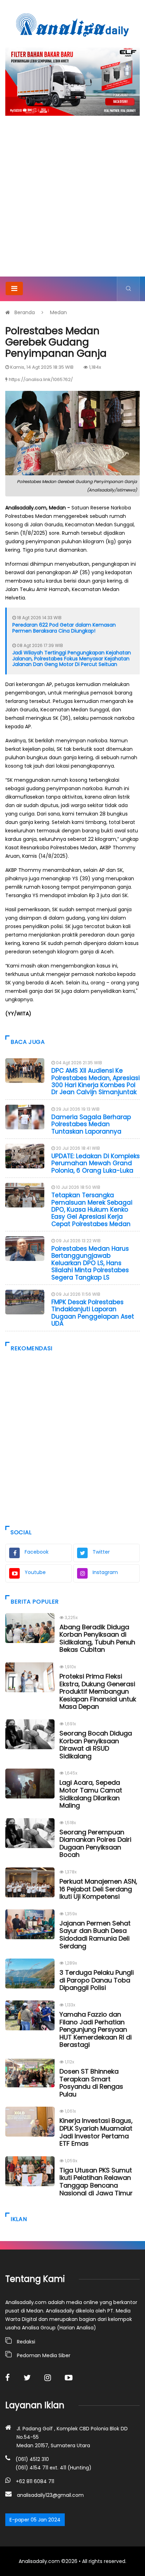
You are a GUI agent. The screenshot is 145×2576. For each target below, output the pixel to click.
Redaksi (26, 2342)
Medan (58, 312)
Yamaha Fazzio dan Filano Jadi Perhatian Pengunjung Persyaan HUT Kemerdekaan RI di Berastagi (96, 2029)
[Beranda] (72, 25)
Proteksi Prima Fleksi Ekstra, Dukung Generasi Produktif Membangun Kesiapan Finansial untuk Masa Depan (98, 1691)
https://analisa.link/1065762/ (41, 379)
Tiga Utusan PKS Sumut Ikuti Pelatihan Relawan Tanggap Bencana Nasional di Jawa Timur (96, 2182)
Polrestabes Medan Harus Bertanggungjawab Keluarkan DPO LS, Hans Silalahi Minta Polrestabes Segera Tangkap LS (90, 1263)
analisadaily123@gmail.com (50, 2495)
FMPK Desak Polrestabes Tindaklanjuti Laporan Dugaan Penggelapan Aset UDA (93, 1313)
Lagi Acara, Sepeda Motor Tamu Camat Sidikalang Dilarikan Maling (91, 1794)
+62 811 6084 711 (35, 2481)
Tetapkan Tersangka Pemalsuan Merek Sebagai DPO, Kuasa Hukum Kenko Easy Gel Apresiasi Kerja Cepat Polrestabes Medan (92, 1210)
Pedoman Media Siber (44, 2355)
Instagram (105, 1572)
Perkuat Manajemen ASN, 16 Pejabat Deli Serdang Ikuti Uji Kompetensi (98, 1889)
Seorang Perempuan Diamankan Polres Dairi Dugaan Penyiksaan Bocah (95, 1844)
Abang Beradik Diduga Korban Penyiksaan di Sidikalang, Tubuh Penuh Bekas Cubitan (97, 1638)
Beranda (25, 312)
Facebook (37, 1552)
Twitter (101, 1552)
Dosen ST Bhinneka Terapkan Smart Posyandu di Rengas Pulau (91, 2083)
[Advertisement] (72, 201)
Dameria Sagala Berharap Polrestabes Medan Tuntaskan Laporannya (91, 1124)
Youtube (35, 1572)
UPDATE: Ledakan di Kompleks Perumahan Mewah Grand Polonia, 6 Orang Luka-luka (96, 1163)
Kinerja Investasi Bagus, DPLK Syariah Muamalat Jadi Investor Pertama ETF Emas (96, 2132)
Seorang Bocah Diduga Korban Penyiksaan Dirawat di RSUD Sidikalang (96, 1745)
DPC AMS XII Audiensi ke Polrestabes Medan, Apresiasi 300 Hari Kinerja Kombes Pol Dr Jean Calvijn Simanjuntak (96, 1081)
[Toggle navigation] (14, 288)
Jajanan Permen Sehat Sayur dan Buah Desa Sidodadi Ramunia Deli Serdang (95, 1935)
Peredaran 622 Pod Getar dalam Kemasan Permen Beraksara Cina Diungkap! (64, 628)
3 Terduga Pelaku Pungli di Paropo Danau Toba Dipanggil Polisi (97, 1980)
